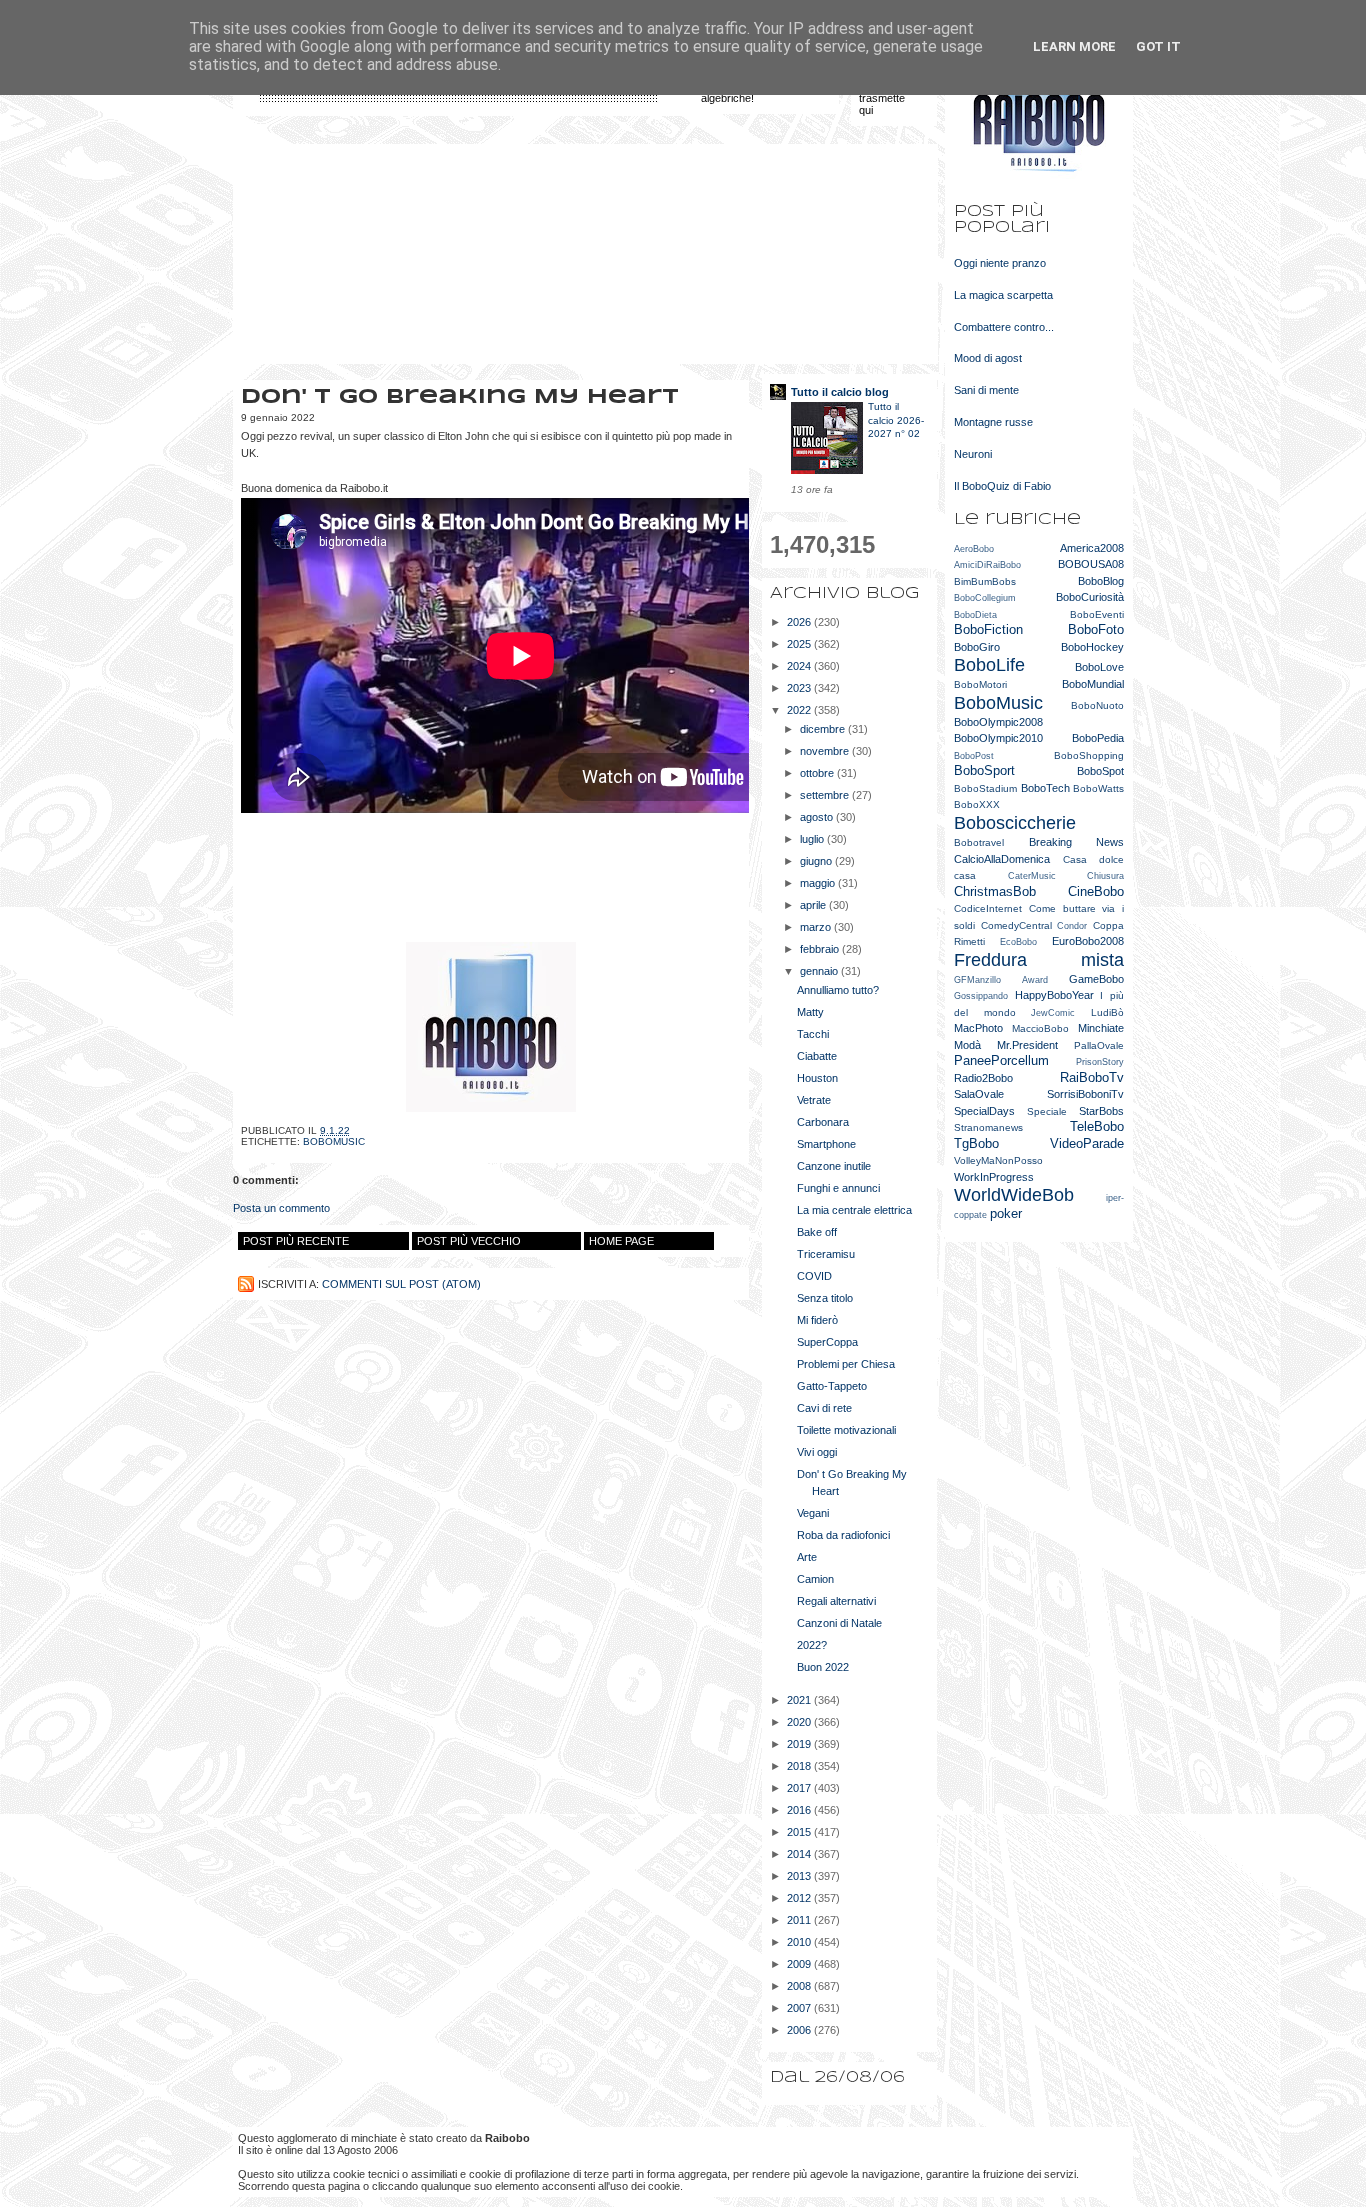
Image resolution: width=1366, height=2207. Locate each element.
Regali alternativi (836, 1601)
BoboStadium (985, 788)
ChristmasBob (995, 891)
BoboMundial (1093, 684)
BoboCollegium (985, 598)
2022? (812, 1645)
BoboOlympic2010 (998, 738)
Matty (810, 1012)
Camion (815, 1579)
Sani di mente (986, 390)
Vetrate (814, 1100)
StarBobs (1101, 1111)
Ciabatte (817, 1056)
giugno (817, 861)
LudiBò (1107, 1012)
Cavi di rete (824, 1408)
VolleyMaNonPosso (998, 1160)
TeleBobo (1097, 1126)
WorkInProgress (994, 1177)
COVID (814, 1276)
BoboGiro (977, 647)
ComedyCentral (1016, 925)
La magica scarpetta (1003, 295)
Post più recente (296, 1241)
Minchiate (1101, 1028)
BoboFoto (1096, 629)
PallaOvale (1099, 1045)
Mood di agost (988, 358)
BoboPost (974, 756)
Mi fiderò (817, 1320)
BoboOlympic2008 (998, 722)
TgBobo (976, 1143)
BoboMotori (980, 684)
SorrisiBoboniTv (1085, 1094)
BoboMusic (334, 1141)
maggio (819, 883)
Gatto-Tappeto (832, 1386)
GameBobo (1096, 979)
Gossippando (981, 996)
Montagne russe (993, 422)
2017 (800, 1788)
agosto (818, 817)
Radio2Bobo (983, 1078)
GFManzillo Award (1001, 980)
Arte (807, 1557)
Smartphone (826, 1144)
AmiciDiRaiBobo (987, 565)
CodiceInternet (988, 908)
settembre (826, 795)
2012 (800, 1898)
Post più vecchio (469, 1241)
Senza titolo (825, 1298)
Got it (1158, 46)
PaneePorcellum (1001, 1060)
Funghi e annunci (838, 1188)
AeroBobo (974, 549)
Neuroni (973, 454)
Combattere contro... (1004, 327)
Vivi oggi (817, 1452)
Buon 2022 (823, 1667)
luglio (813, 839)
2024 (800, 666)
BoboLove (1099, 667)
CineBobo (1096, 891)
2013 (800, 1876)
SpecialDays (984, 1111)
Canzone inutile (834, 1166)
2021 (800, 1700)
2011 (800, 1920)
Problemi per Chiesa (846, 1364)
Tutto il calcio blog (840, 392)
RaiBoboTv (1092, 1077)
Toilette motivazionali (846, 1430)
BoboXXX (977, 804)
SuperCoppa (827, 1342)
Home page (621, 1241)
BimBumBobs (985, 581)
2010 (800, 1942)
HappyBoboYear (1054, 995)
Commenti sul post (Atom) (401, 1284)
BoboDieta (975, 615)
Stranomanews (988, 1127)
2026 (800, 622)
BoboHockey (1092, 647)
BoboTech (1045, 788)
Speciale (1047, 1111)
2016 (800, 1810)
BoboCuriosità (1090, 597)
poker (1006, 1213)
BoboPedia (1098, 738)
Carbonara (823, 1122)
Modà (967, 1045)
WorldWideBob (1014, 1195)
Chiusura (1105, 876)
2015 (800, 1832)
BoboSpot (1100, 771)
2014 (800, 1854)
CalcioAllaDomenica (1002, 859)
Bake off (817, 1232)
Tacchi (813, 1034)
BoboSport (984, 770)
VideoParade (1087, 1143)
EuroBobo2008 (1088, 941)
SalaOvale (979, 1094)
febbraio (821, 949)
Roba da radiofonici (843, 1535)
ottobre (818, 773)
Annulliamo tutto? (838, 990)
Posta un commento (281, 1208)
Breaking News (1077, 842)
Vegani (813, 1513)
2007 (800, 2008)
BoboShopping (1089, 755)
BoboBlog (1101, 581)
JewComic (1053, 1013)
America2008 (1092, 548)
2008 (800, 1986)
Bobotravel (979, 842)
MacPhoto (978, 1028)
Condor (1072, 926)
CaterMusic (1032, 876)
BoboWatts (1098, 788)
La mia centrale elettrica (854, 1210)
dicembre (824, 729)
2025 (800, 644)
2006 (800, 2030)
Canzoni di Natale (839, 1623)
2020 (800, 1722)
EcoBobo (1018, 942)
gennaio (820, 971)
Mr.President (1027, 1045)
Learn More (1074, 46)
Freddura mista (1039, 960)
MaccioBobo (1040, 1028)
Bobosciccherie (1015, 823)
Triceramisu (826, 1254)
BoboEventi (1097, 614)
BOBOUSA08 (1091, 564)
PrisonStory (1100, 1062)
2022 (800, 710)
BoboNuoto (1097, 705)
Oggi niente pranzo (1000, 263)
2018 (800, 1766)
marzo (817, 927)
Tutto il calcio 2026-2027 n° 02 (896, 420)
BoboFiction (988, 629)
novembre (826, 751)
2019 (800, 1744)
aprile (814, 905)
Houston (817, 1078)
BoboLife (989, 665)
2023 (800, 688)
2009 (800, 1964)
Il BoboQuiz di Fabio (1002, 486)
